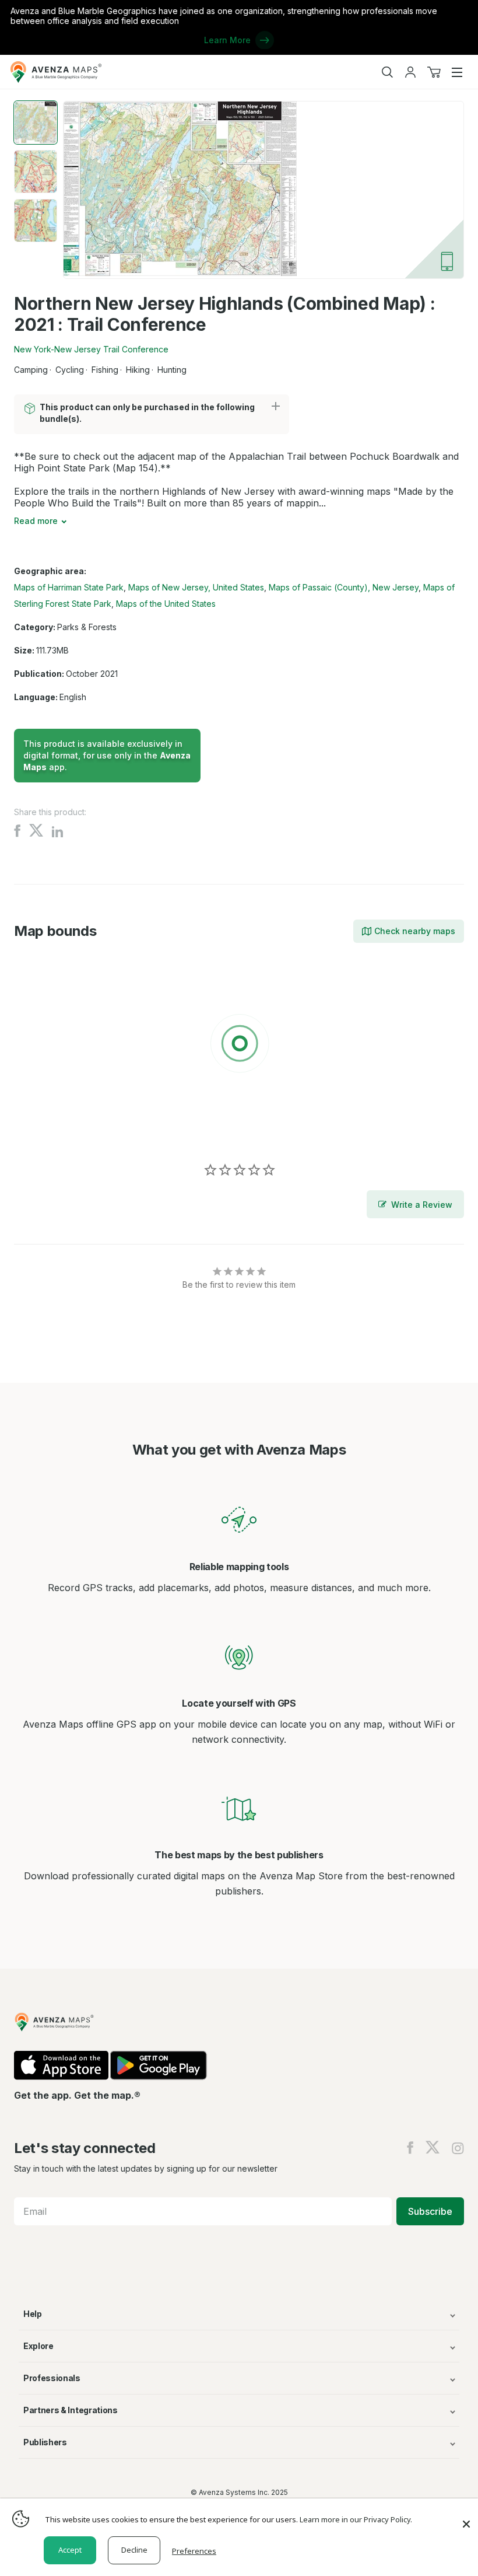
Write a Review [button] (422, 1205)
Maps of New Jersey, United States (196, 587)
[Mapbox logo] (43, 1129)
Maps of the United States (166, 604)
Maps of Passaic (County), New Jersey (344, 587)
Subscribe (430, 2211)
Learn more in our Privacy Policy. (356, 2519)
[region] (239, 1046)
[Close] (466, 2518)
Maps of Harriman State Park (69, 587)
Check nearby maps (415, 931)
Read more (36, 521)
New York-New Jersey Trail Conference (91, 349)
